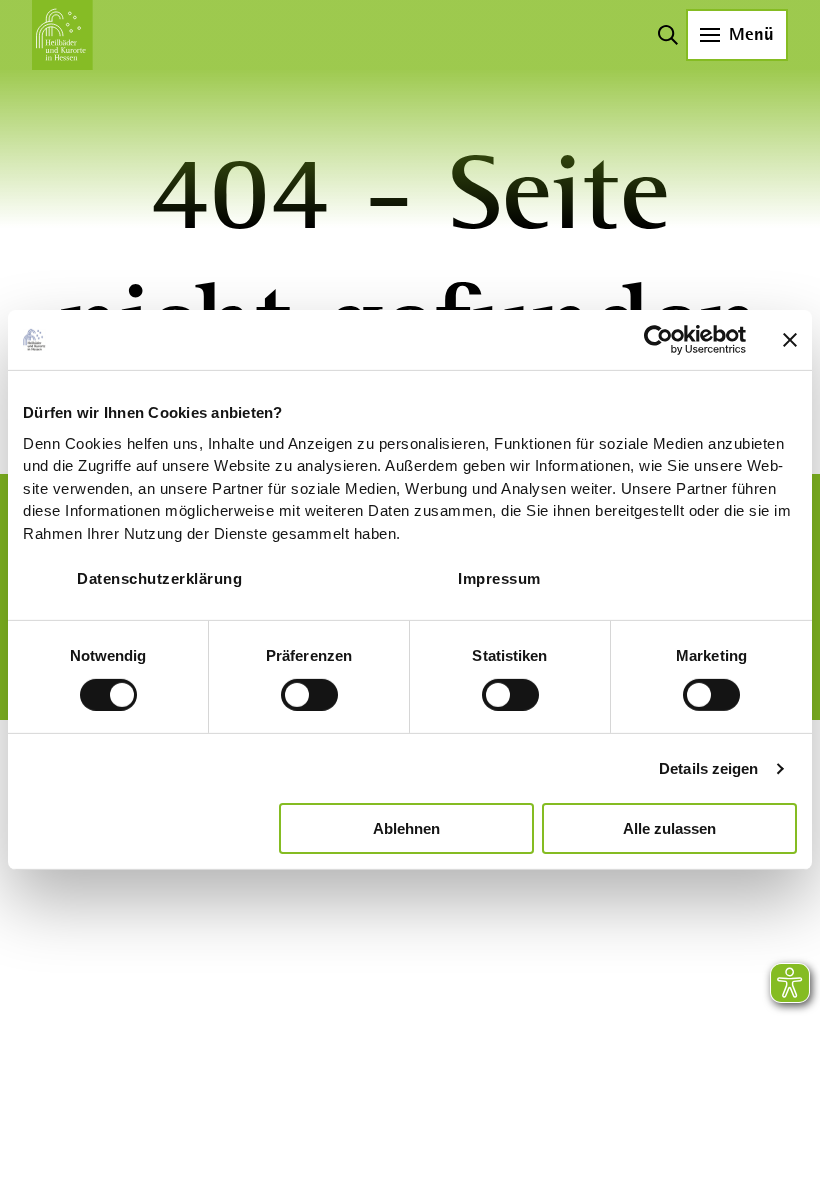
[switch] (309, 695)
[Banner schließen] (790, 340)
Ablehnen (406, 828)
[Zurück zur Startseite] (62, 35)
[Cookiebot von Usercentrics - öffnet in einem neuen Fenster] (658, 340)
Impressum (499, 577)
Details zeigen (708, 768)
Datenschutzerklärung (159, 577)
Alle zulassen (669, 828)
